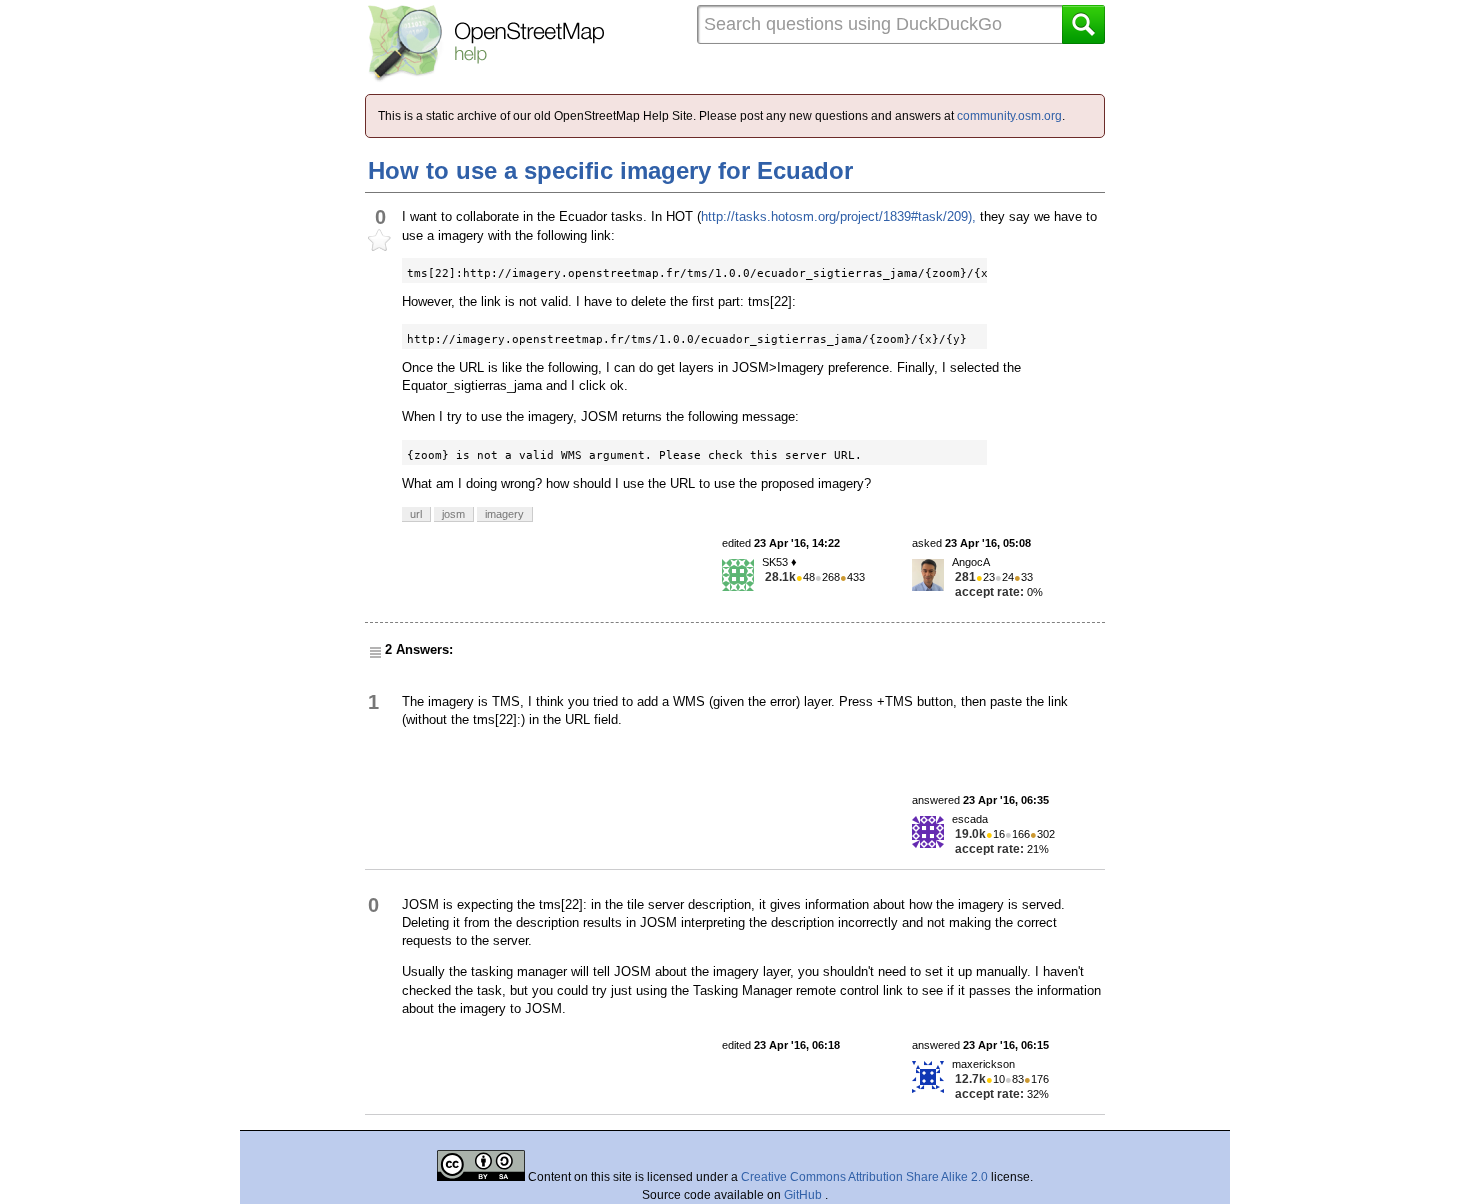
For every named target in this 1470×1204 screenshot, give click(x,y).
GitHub (804, 1195)
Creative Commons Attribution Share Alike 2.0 (864, 1177)
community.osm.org (1009, 116)
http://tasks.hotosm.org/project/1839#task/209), (838, 216)
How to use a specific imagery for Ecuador (610, 170)
